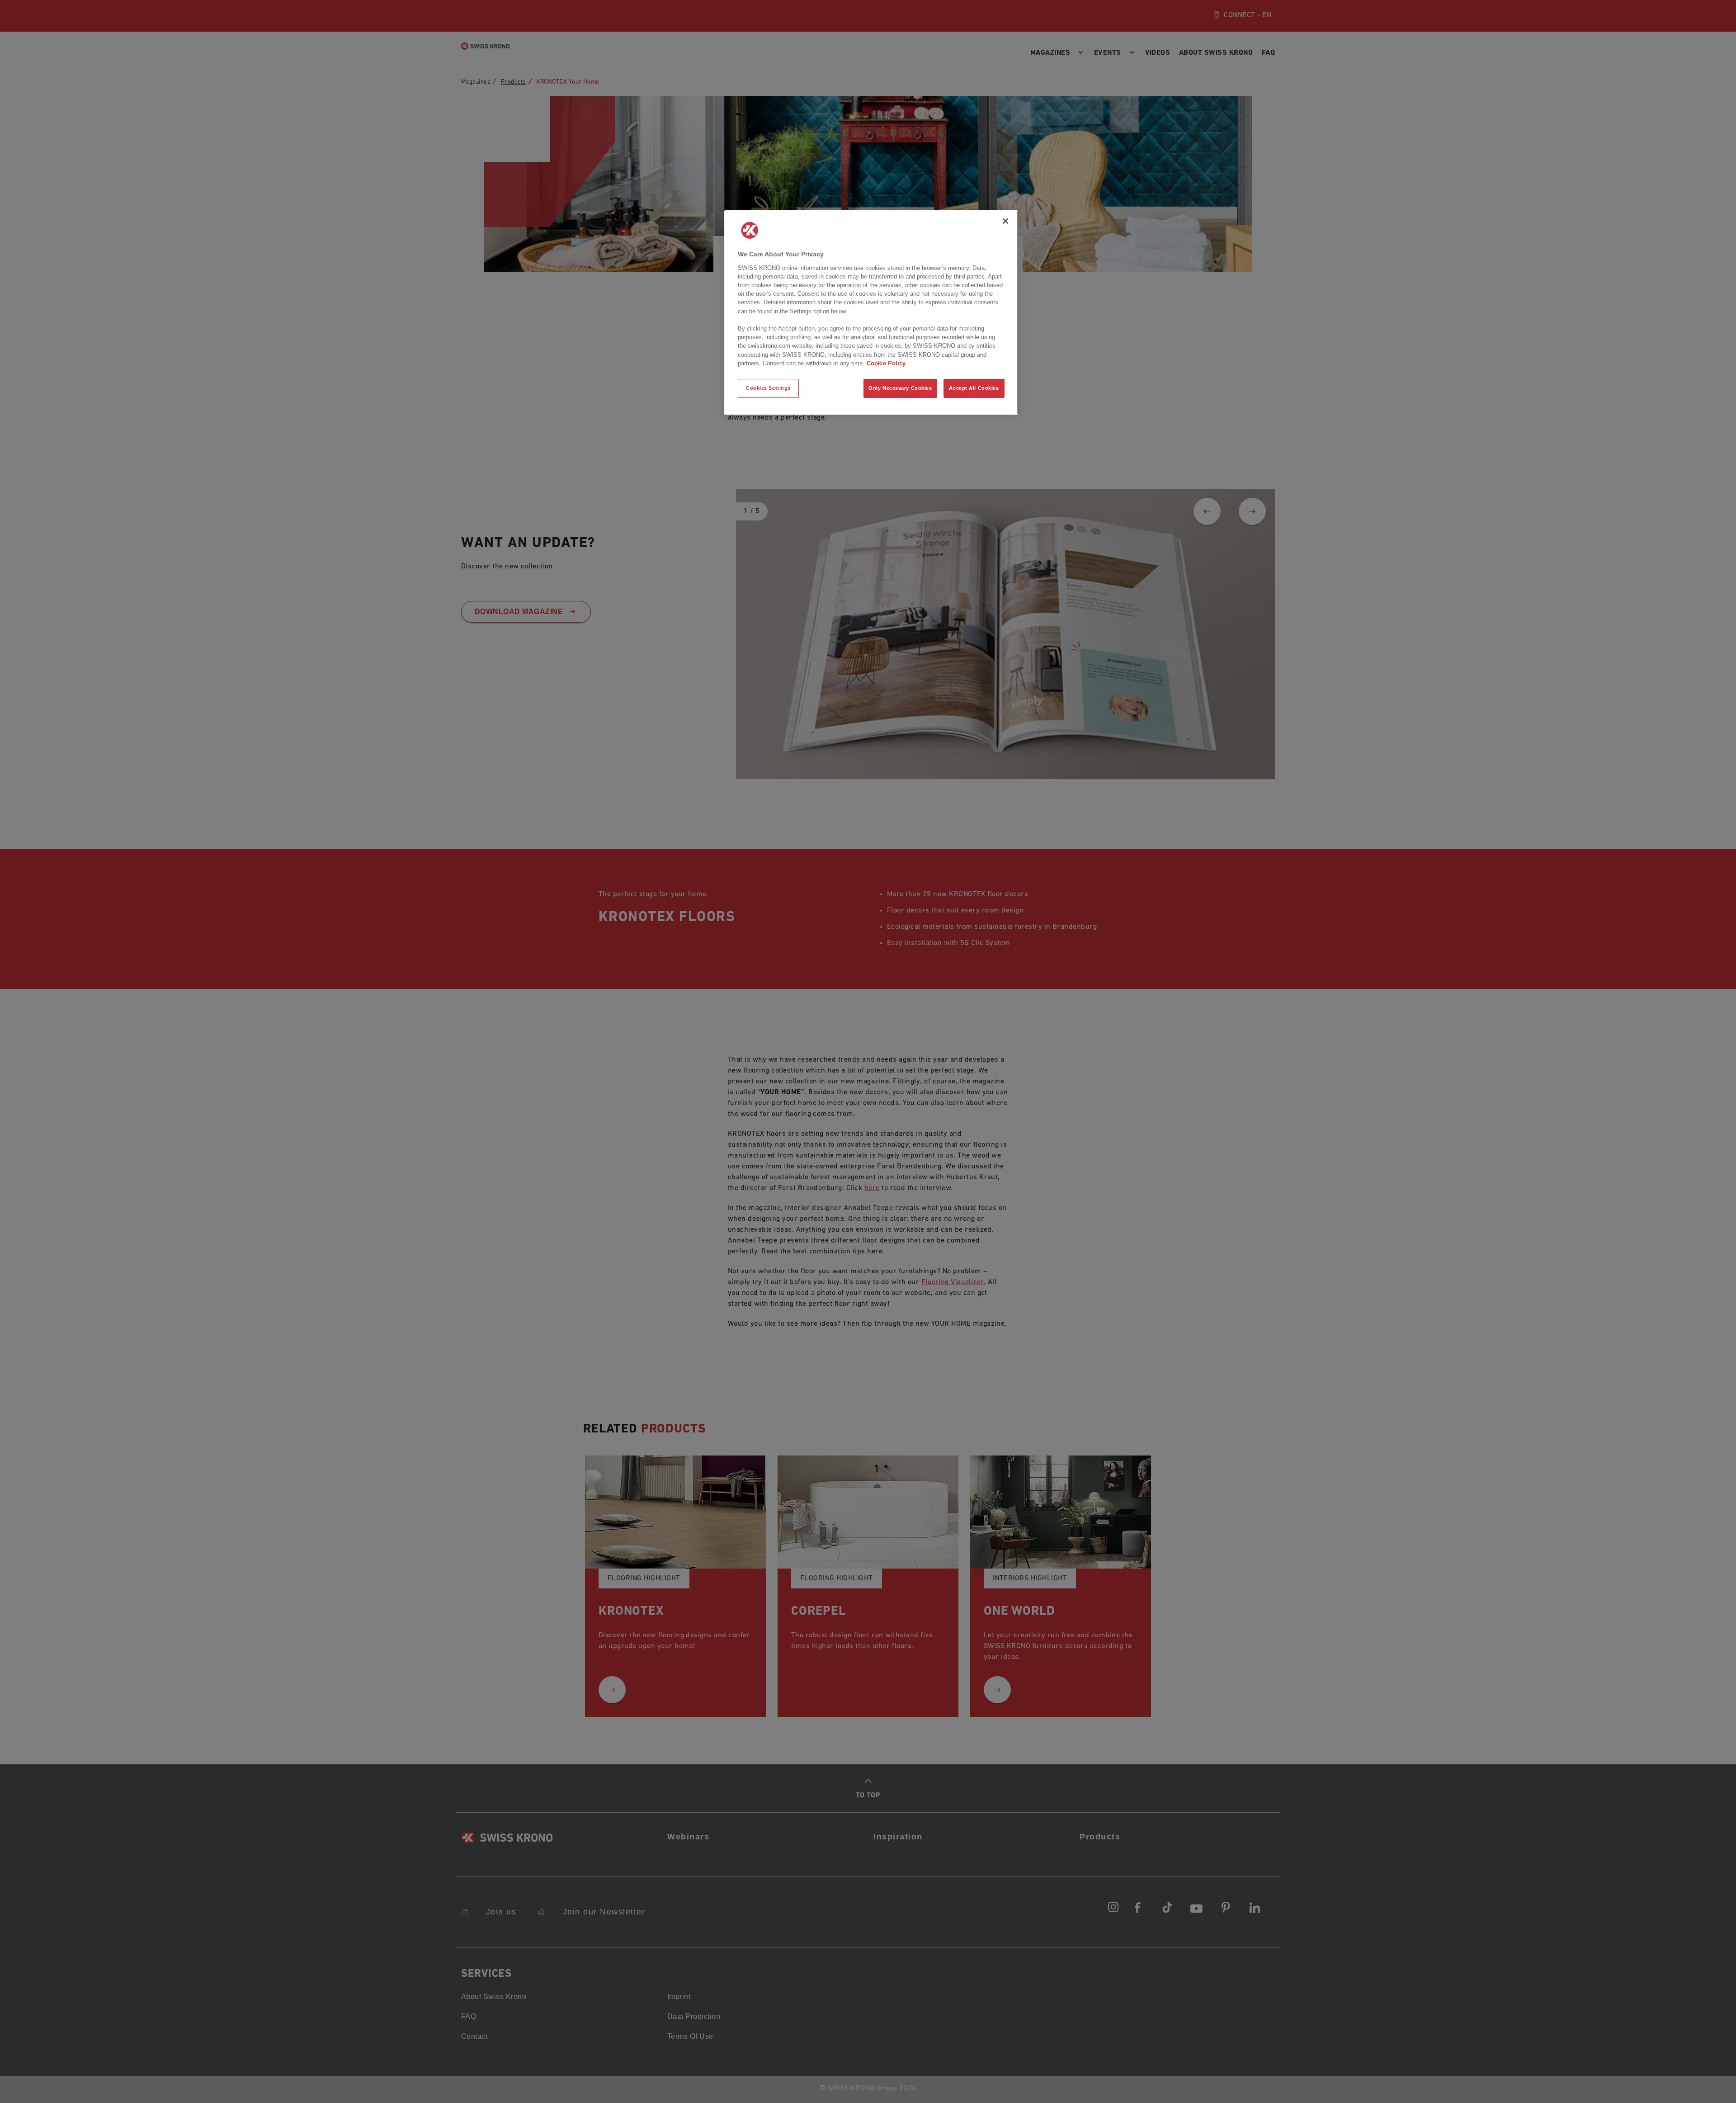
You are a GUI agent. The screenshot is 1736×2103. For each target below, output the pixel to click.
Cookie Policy (886, 363)
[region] (871, 312)
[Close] (1005, 221)
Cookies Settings (768, 388)
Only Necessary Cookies (900, 388)
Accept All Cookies (974, 388)
